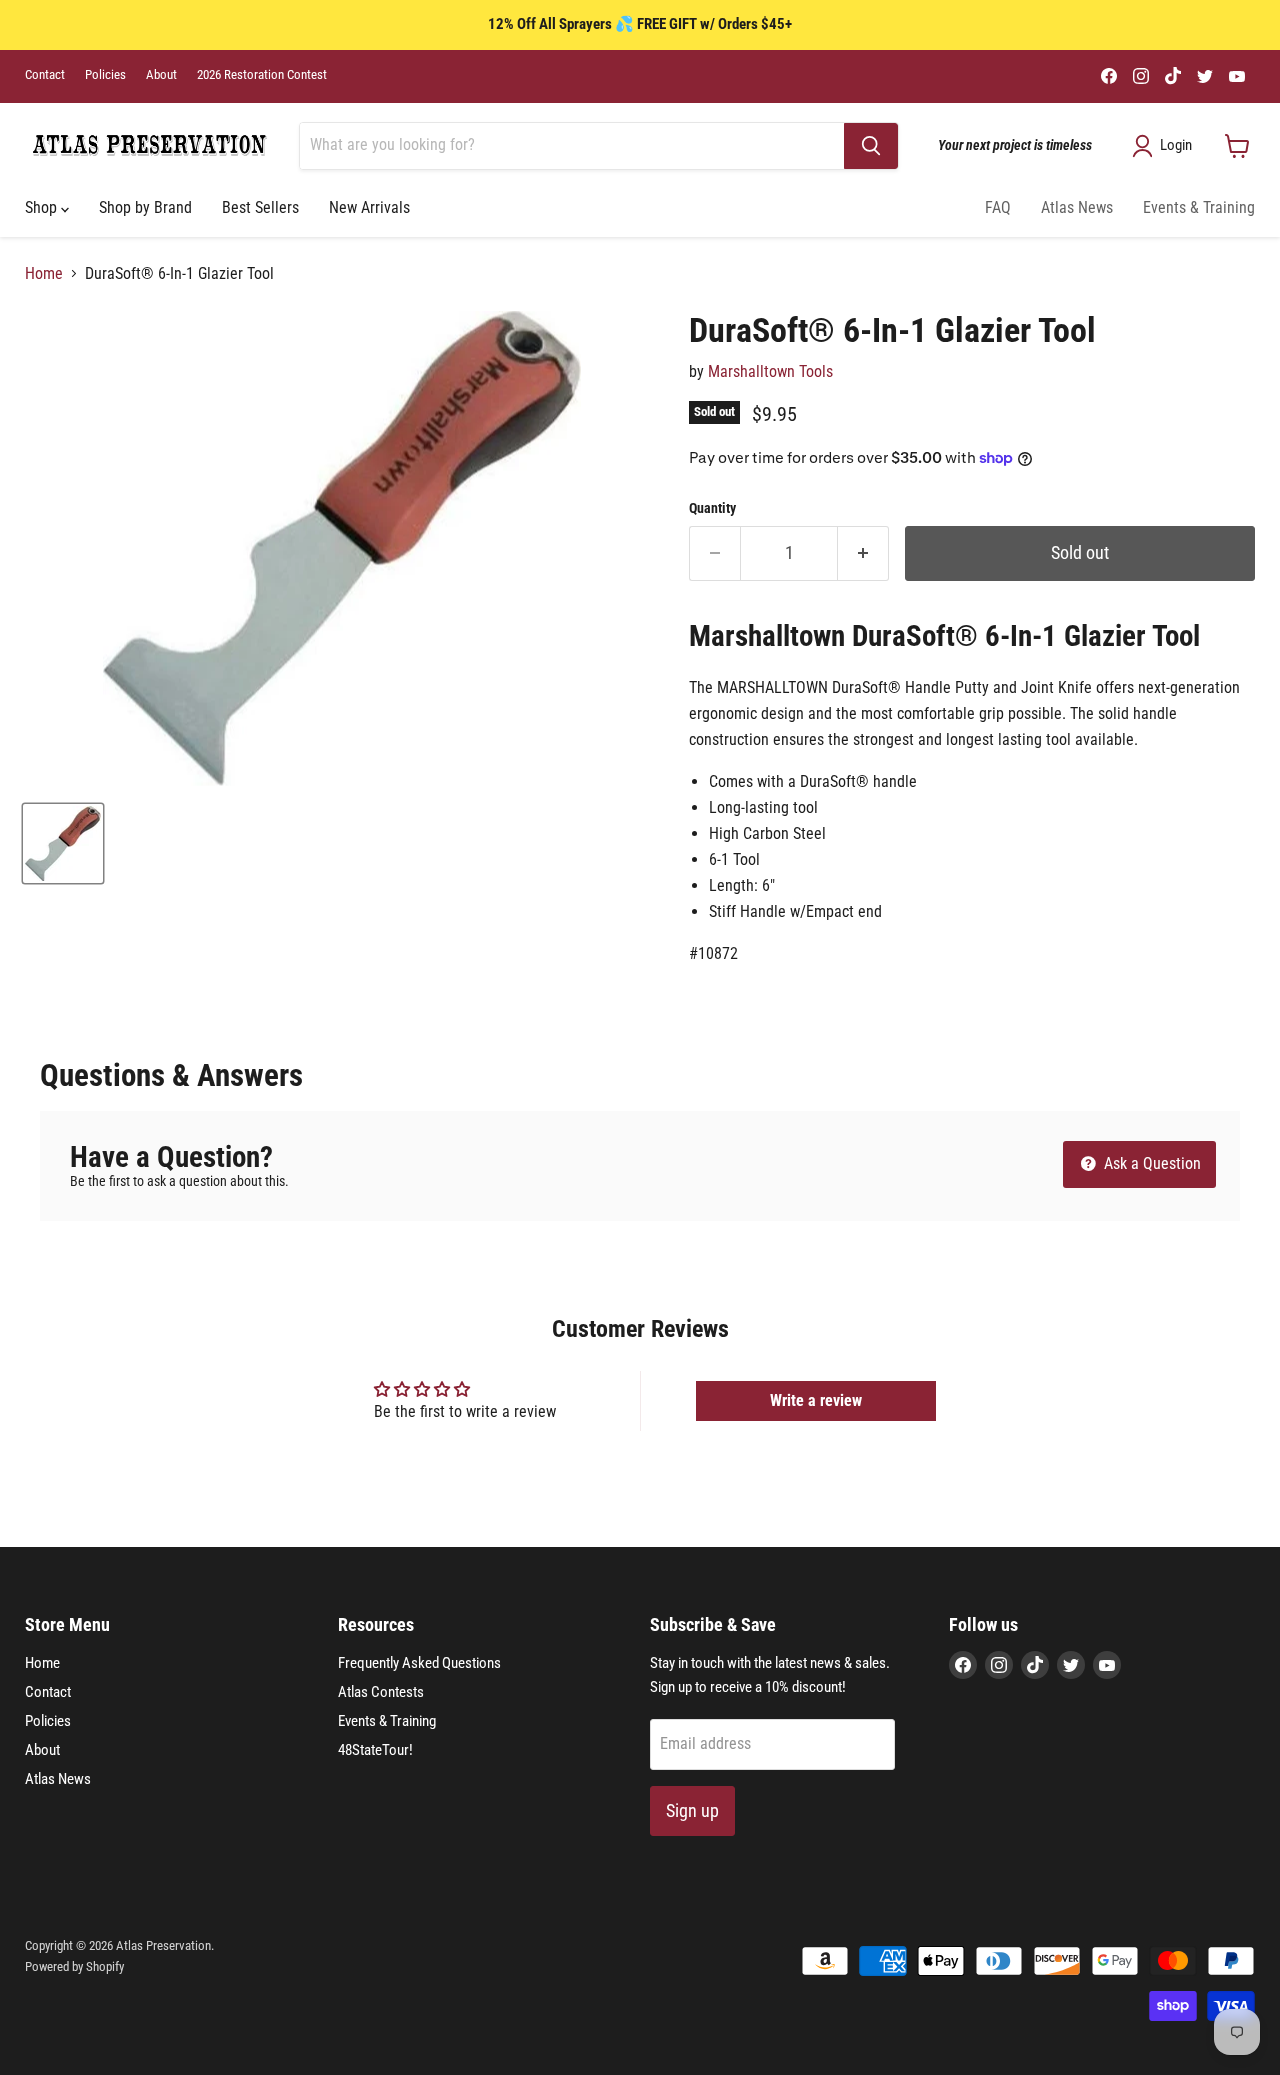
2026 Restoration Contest (262, 75)
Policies (105, 75)
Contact (45, 75)
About (161, 75)
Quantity (712, 508)
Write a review (816, 1400)
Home (44, 274)
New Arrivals (369, 207)
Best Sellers (260, 207)
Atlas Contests (381, 1692)
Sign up (692, 1810)
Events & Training (1199, 207)
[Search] (871, 146)
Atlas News (1077, 207)
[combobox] (572, 146)
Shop (43, 207)
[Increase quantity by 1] (863, 553)
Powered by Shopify (74, 1966)
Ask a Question (1150, 1163)
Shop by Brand (145, 207)
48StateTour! (375, 1750)
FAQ (998, 207)
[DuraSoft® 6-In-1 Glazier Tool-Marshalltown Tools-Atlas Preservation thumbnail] (63, 843)
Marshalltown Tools (770, 371)
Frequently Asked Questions (419, 1663)
